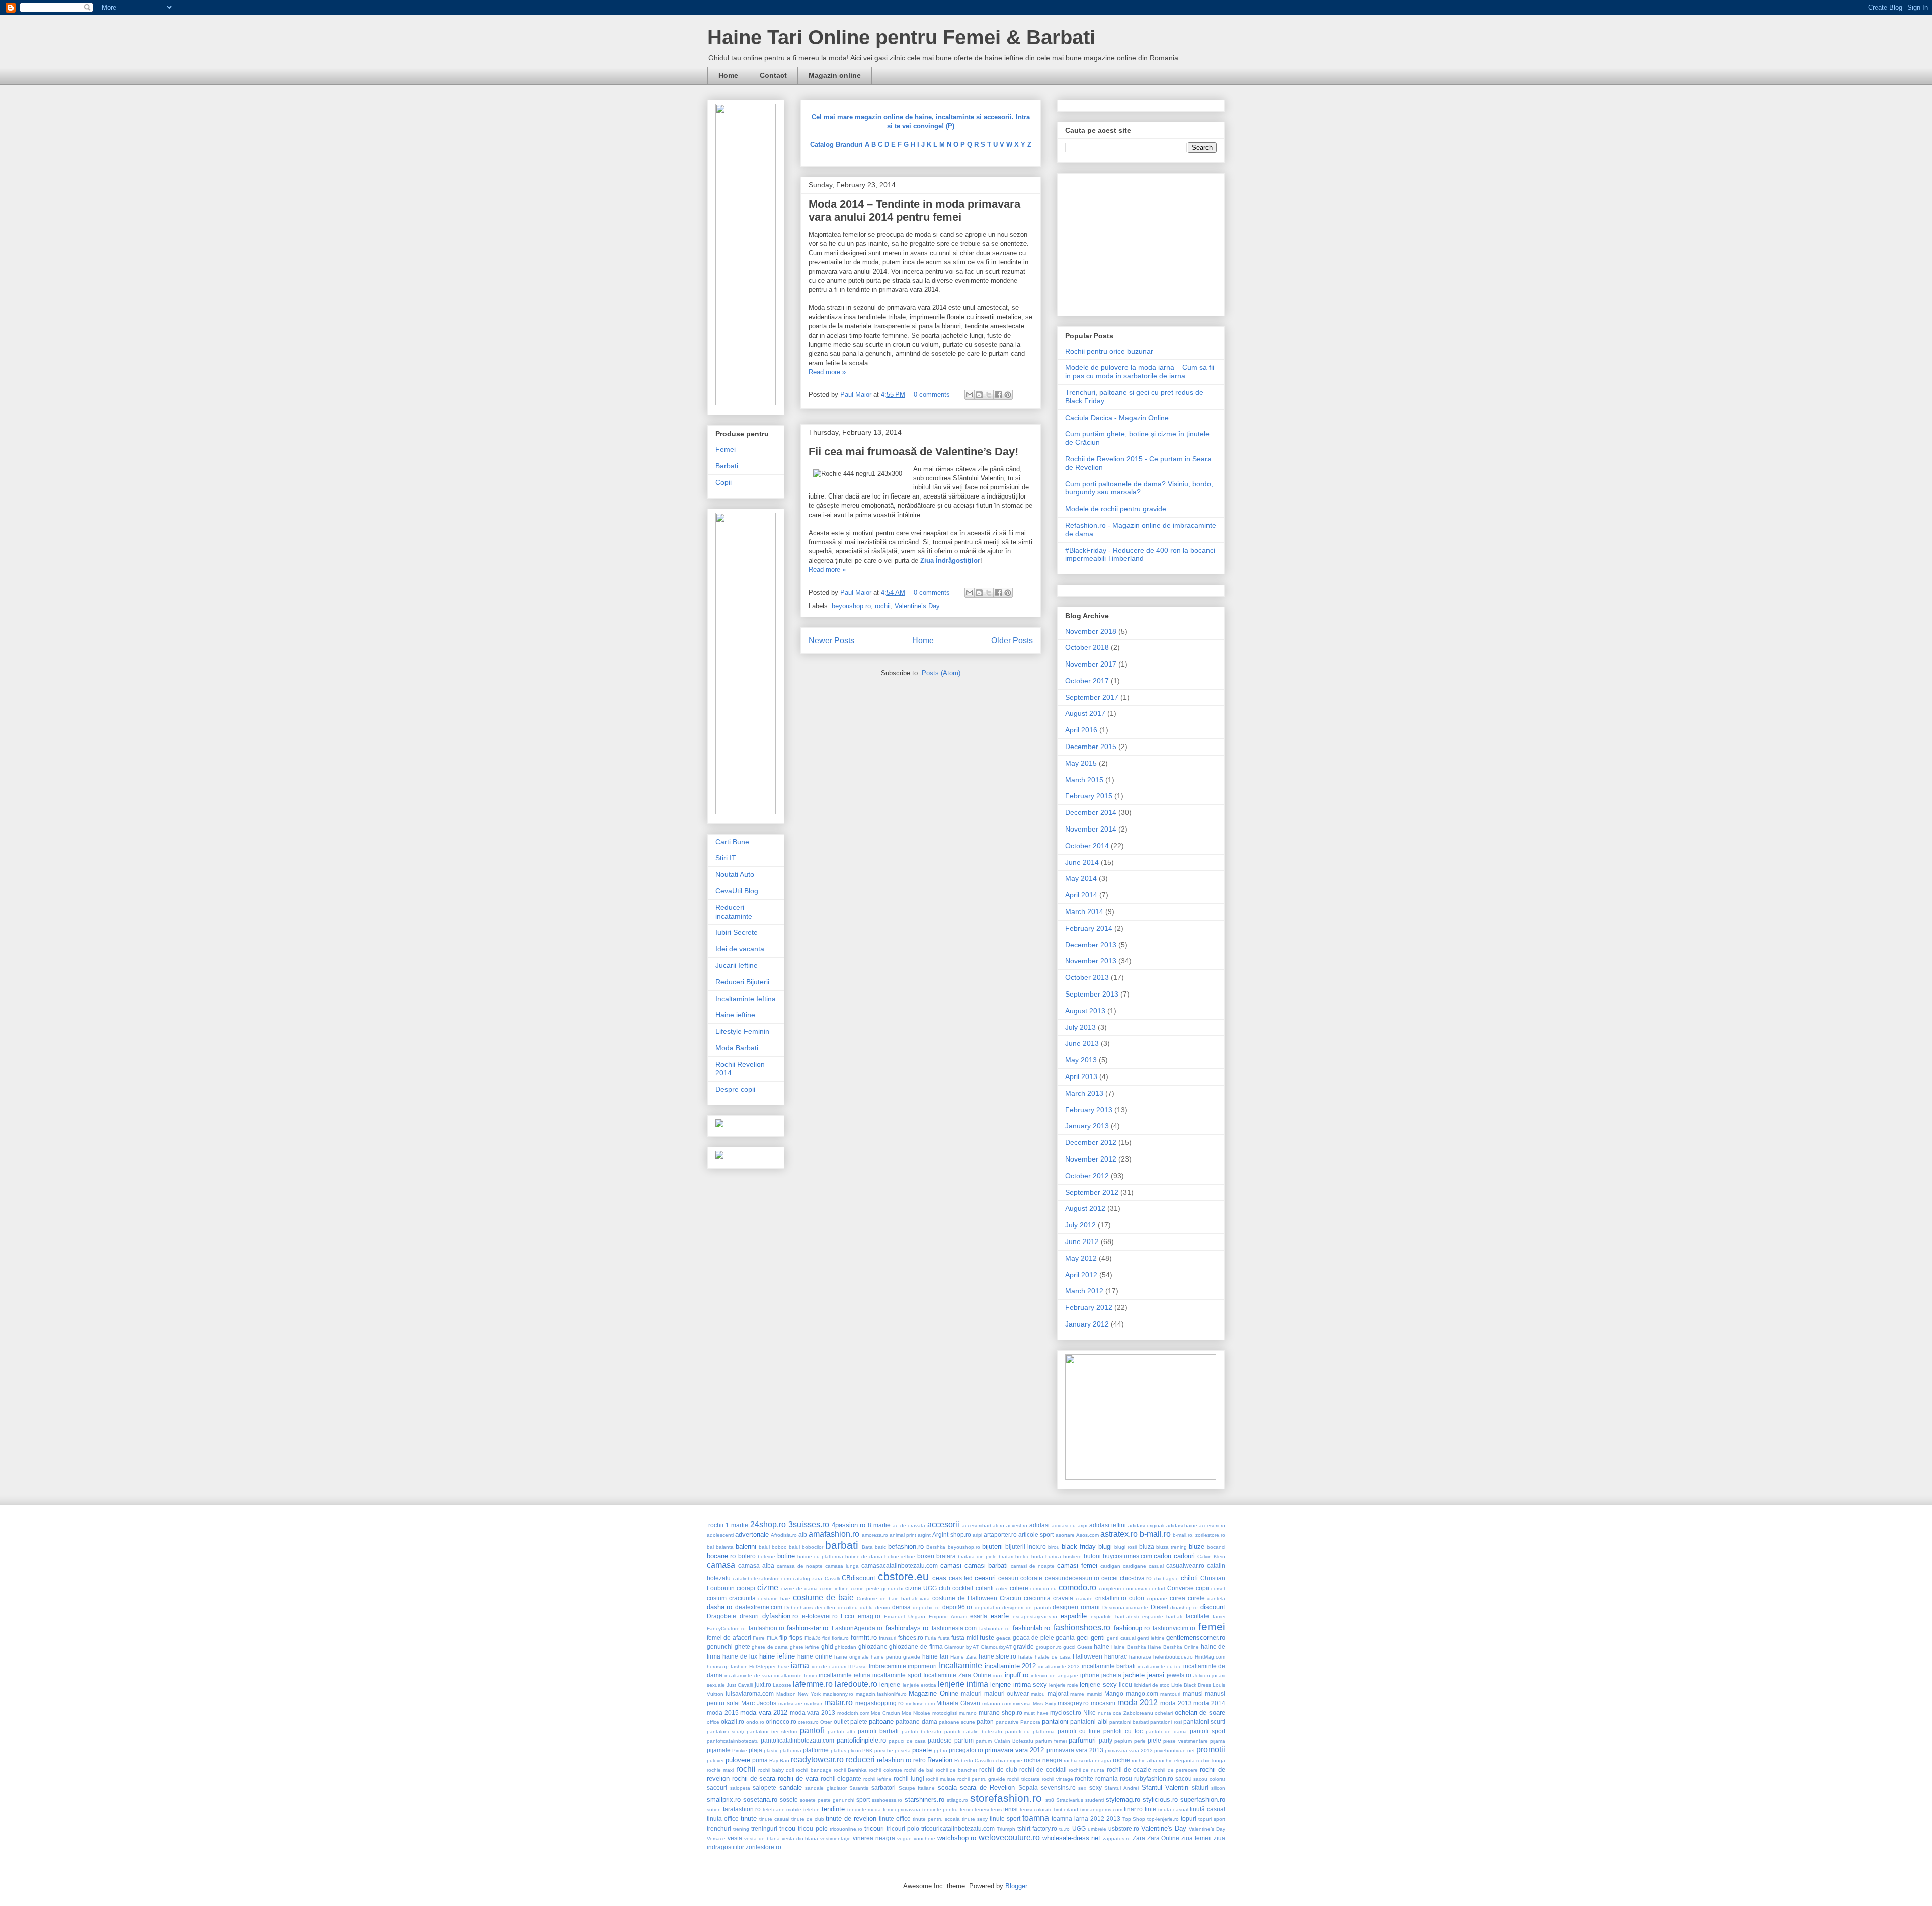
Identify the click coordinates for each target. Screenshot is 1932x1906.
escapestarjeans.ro (1035, 1617)
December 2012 (1091, 1142)
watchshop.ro (957, 1838)
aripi (977, 1535)
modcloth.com (853, 1713)
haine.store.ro (997, 1656)
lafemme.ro (813, 1684)
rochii (883, 606)
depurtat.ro (987, 1607)
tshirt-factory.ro (1037, 1828)
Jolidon (1202, 1675)
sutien (714, 1810)
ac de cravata (909, 1525)
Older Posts (1012, 641)
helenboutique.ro (1173, 1657)
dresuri (749, 1616)
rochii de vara (798, 1778)
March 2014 (1084, 911)
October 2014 (1087, 846)
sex (1082, 1788)
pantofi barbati (878, 1731)
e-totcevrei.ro (820, 1616)
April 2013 (1081, 1076)
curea (1178, 1598)
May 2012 (1081, 1258)
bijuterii (992, 1547)
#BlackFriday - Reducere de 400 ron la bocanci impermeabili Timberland (1140, 555)
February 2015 (1089, 796)
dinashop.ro (1184, 1607)
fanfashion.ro (767, 1628)
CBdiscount (859, 1578)
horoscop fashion (727, 1666)
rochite (1084, 1778)
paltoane (881, 1722)
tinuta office (723, 1819)
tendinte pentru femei (948, 1810)
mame (1077, 1694)
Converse (1181, 1588)
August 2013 (1085, 1011)
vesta (735, 1838)
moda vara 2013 (813, 1713)
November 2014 (1091, 829)
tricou (787, 1828)
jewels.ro (1179, 1675)
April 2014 (1081, 895)
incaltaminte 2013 (1059, 1666)
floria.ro (840, 1638)
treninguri (764, 1828)
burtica (1053, 1557)
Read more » (827, 372)
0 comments (932, 395)
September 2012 (1092, 1192)
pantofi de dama (1166, 1732)
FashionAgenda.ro (857, 1628)
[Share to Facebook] (998, 395)
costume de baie (823, 1597)
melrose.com (920, 1704)
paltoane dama (916, 1722)
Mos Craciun (886, 1713)
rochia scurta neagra (1088, 1760)
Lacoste (782, 1685)
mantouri (1170, 1694)
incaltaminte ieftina (844, 1675)
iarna (800, 1665)
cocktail (963, 1588)
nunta (1105, 1713)
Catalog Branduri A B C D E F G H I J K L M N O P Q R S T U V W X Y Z (921, 145)
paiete (859, 1722)
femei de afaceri (729, 1638)
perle (1140, 1741)
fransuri (888, 1638)
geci (1083, 1638)
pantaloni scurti (1204, 1722)
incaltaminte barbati (1109, 1666)
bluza (1147, 1547)
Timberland (1065, 1810)
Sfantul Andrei (1121, 1788)
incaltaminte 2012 (1011, 1666)
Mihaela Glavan (958, 1703)
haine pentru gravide (896, 1657)
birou (1054, 1547)
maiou (1038, 1694)
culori (1137, 1598)
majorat (1058, 1693)
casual (1156, 1566)
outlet (841, 1722)
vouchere (924, 1838)
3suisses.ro (809, 1524)
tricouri (874, 1828)
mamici (1095, 1694)
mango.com (1142, 1693)
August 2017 (1085, 713)
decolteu (825, 1607)
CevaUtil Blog (737, 891)
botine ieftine (900, 1557)
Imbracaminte (888, 1666)
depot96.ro (957, 1607)
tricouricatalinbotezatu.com (958, 1828)
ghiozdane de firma (916, 1647)
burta (1037, 1557)
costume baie (774, 1598)
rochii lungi (909, 1778)
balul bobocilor (806, 1547)
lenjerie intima (963, 1684)
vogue (904, 1838)
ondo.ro (755, 1722)
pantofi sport (1207, 1731)
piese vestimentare (1185, 1741)
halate (1026, 1657)
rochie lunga (1211, 1760)
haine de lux (740, 1656)
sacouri (717, 1788)
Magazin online (835, 75)
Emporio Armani (948, 1617)
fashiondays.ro (907, 1628)
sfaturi (1200, 1788)
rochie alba (1144, 1760)
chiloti (1189, 1578)
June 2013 (1082, 1043)
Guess (1085, 1647)
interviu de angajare (1055, 1675)
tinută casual (1207, 1809)
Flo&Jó (813, 1638)
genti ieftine (1151, 1638)
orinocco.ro (781, 1722)
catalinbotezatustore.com (762, 1578)
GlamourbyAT (996, 1647)
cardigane (1135, 1566)
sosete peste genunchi (827, 1800)
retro (919, 1760)
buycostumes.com (1128, 1556)
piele (1154, 1740)
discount (1213, 1607)
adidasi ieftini (1108, 1525)
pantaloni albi (1089, 1722)
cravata (1063, 1598)
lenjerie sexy (1098, 1684)
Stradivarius (1070, 1800)
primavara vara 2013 (1075, 1750)
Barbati (727, 466)
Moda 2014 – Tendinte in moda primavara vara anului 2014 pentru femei (914, 211)
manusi (1193, 1693)
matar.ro (838, 1703)
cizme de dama (799, 1588)
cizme (768, 1587)
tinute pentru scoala (936, 1819)
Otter (826, 1722)
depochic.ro (926, 1607)
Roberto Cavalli (972, 1760)
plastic (771, 1750)
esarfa (979, 1616)
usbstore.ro (1124, 1828)
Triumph (1006, 1829)
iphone (1090, 1675)
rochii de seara (754, 1778)
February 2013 (1089, 1110)
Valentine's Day (1164, 1828)
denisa (901, 1607)
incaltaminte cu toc (1159, 1666)
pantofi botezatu (921, 1732)
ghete (742, 1647)
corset (1218, 1588)
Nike (1090, 1713)
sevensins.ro (1058, 1788)
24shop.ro (768, 1524)
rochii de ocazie (1129, 1769)
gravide (1024, 1647)
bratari (1006, 1557)
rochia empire (1007, 1760)
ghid (827, 1647)
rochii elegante (841, 1778)
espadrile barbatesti (1115, 1617)
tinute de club (808, 1819)
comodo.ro (1077, 1587)
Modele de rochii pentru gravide (1116, 509)
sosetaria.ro (760, 1800)
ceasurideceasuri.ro (1072, 1578)
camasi (951, 1566)
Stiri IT (726, 858)
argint (924, 1535)
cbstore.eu (903, 1576)
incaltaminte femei (795, 1675)
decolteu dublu (856, 1607)
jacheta (1111, 1675)
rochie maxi (720, 1770)
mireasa (1022, 1704)
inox (998, 1675)
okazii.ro (733, 1722)
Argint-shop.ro (952, 1535)
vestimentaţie (835, 1838)
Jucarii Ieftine (737, 965)
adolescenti (720, 1535)
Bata (867, 1547)
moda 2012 (1138, 1703)
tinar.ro (1133, 1809)
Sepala (1028, 1788)
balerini (746, 1547)
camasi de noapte (1033, 1566)
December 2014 (1091, 812)
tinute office (895, 1819)
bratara (946, 1556)
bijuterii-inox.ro (1026, 1547)
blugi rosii (1125, 1547)
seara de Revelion (987, 1788)
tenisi (1011, 1809)
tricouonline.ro (846, 1829)
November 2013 (1091, 961)
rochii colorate (885, 1770)
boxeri (926, 1556)
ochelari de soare (1200, 1713)
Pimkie (740, 1750)
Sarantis (859, 1788)
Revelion (940, 1760)
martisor (813, 1704)
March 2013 (1084, 1093)
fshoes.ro (911, 1638)
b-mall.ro (1155, 1534)
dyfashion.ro (780, 1616)
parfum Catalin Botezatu (1004, 1741)
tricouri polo (903, 1828)
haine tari (935, 1656)
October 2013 (1087, 977)
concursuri (1135, 1588)
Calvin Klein (1211, 1557)
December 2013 (1091, 945)
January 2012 (1087, 1324)
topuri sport (1212, 1819)
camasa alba (756, 1566)
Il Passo (858, 1666)
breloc (1022, 1557)
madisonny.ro (838, 1694)
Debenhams (798, 1607)
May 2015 (1081, 763)
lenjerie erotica (919, 1685)
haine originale (852, 1657)
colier (1002, 1588)
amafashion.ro (834, 1534)
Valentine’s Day (917, 606)
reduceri (860, 1759)
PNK (868, 1750)
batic (880, 1547)
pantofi (812, 1731)
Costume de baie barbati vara (893, 1598)
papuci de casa (907, 1741)
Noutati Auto (735, 874)
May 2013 (1081, 1060)
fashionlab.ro (1031, 1628)
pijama (1218, 1741)
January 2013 (1087, 1126)
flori (826, 1638)
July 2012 (1080, 1225)
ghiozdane (873, 1647)
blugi (1105, 1547)
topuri (1189, 1819)
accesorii (943, 1524)
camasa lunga (842, 1566)
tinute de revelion (851, 1819)
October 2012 (1087, 1176)
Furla (931, 1638)
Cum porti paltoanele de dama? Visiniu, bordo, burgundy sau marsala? (1139, 488)
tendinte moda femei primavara (884, 1810)
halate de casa (1053, 1657)
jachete (1134, 1675)
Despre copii (735, 1089)
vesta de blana (762, 1838)
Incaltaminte (960, 1665)
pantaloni (1055, 1722)
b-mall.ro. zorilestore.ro (1199, 1535)
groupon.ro (1049, 1647)
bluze (1197, 1547)
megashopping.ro (879, 1703)
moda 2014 (1209, 1703)
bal (710, 1547)
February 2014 (1089, 928)
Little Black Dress (1191, 1685)
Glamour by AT (961, 1647)
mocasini (1103, 1703)
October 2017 (1087, 681)
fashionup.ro (1132, 1628)
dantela (1216, 1598)
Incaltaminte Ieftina (746, 999)
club (945, 1588)
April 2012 (1081, 1275)
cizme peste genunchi (877, 1588)
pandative (1007, 1722)
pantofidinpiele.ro (861, 1740)
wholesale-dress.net (1071, 1838)
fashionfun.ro (994, 1629)
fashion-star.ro (808, 1628)
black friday (1079, 1547)
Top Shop (1134, 1819)
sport (863, 1800)
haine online (815, 1656)
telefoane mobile (782, 1810)
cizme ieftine (834, 1588)
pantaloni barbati (1129, 1722)
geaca (1003, 1638)
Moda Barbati (737, 1048)
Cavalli (832, 1578)
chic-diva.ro (1136, 1578)
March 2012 (1084, 1291)
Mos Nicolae (916, 1713)
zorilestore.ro (763, 1847)
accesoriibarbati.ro (983, 1525)
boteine (767, 1557)
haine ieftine (777, 1656)
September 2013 (1092, 994)
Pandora (1030, 1722)
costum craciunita (731, 1598)
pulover (715, 1760)
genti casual (1121, 1638)
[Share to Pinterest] (1008, 395)
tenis (996, 1810)
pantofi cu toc (1123, 1731)
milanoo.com (997, 1704)
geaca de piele (1033, 1638)
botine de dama (864, 1557)
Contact (773, 75)
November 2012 (1091, 1159)
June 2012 (1082, 1241)
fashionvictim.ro (1174, 1628)
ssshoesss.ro (887, 1800)
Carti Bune (732, 842)
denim (882, 1607)
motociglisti (945, 1713)
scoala (947, 1788)
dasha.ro (719, 1607)
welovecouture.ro (1009, 1837)
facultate (1197, 1616)
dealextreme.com (759, 1607)
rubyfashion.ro (1154, 1778)
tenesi (982, 1810)
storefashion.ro (1006, 1798)
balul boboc (773, 1547)
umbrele (1097, 1829)
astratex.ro (1119, 1534)
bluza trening (1172, 1547)
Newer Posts (831, 641)
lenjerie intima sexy (1018, 1684)
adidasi (1039, 1525)
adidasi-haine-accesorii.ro (1196, 1525)
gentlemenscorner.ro (1196, 1638)
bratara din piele (977, 1557)
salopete (764, 1788)
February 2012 (1089, 1307)
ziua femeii (1196, 1838)
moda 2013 (1176, 1703)
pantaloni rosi (1166, 1722)
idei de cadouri (829, 1666)
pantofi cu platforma (1030, 1732)
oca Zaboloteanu (1133, 1713)
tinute (749, 1819)
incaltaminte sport (897, 1675)
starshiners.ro (924, 1800)
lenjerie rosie (1064, 1685)
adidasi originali (1146, 1525)
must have (1036, 1713)
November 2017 (1091, 664)
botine (786, 1556)
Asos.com (1088, 1535)
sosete (789, 1800)
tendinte (833, 1809)
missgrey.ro (1073, 1703)
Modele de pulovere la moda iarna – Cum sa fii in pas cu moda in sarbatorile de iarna (1140, 371)
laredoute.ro (856, 1684)
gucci (1069, 1647)
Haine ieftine (735, 1015)
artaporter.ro (1000, 1535)
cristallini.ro (1111, 1598)
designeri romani (1076, 1607)
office (713, 1722)
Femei (726, 449)
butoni (1092, 1556)
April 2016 (1081, 730)
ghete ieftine (805, 1647)
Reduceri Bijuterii (742, 982)
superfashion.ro (1203, 1800)
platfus (838, 1750)
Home (728, 75)
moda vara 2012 (764, 1713)
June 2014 (1082, 862)
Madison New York (798, 1694)
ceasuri (985, 1578)
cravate (1084, 1598)
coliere (1019, 1588)
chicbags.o (1166, 1578)
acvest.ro (1017, 1525)
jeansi (1156, 1675)
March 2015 (1084, 780)
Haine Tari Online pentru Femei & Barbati (901, 37)
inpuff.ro (1017, 1675)
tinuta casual (1173, 1810)
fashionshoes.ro (1082, 1628)
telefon (812, 1810)
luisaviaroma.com (750, 1693)
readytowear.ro (817, 1759)
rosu (1126, 1778)
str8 (1050, 1800)
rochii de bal (919, 1770)
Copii (723, 482)
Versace (716, 1838)
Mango (1114, 1693)
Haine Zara (963, 1657)
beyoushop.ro (851, 606)
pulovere (738, 1760)
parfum (964, 1740)
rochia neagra (1043, 1760)
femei (1212, 1627)
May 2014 (1081, 878)
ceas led (961, 1578)
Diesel (1159, 1607)
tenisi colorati (1035, 1810)
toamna (1036, 1818)
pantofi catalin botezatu (973, 1732)
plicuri (854, 1750)
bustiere (1072, 1557)
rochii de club (998, 1769)
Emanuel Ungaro (905, 1617)
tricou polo (813, 1828)
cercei (1110, 1578)
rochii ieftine (877, 1779)
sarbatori (883, 1788)
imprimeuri (922, 1666)
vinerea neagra (874, 1838)
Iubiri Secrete (737, 932)
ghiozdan (846, 1647)
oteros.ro (808, 1722)
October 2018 (1087, 647)
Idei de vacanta (740, 949)
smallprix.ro (724, 1800)
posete (922, 1750)
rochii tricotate (1024, 1779)
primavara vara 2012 (1014, 1750)
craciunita (1037, 1598)
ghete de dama (770, 1647)
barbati (842, 1545)
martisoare (790, 1704)
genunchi (720, 1647)
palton (985, 1722)
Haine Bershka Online (1173, 1647)
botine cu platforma (820, 1557)
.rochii (715, 1525)
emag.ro (869, 1616)
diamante (1137, 1607)
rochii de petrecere (1175, 1770)
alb (803, 1535)
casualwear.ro (1185, 1566)
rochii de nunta (1086, 1770)
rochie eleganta (1177, 1760)
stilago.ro (957, 1800)
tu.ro (1064, 1829)
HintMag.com (1210, 1657)
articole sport (1036, 1535)
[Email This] (970, 395)
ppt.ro (941, 1750)
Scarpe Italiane (917, 1788)
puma (760, 1760)
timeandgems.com (1101, 1810)
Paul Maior (857, 395)
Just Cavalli (740, 1685)
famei (1219, 1617)
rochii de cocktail (1043, 1769)
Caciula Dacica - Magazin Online (1117, 418)
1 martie (737, 1525)
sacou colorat (1209, 1779)
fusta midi (964, 1638)
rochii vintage (1058, 1779)
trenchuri (719, 1828)
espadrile (1074, 1616)
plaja (755, 1750)
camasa (721, 1565)
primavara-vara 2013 (1129, 1750)
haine (1102, 1647)
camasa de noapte (800, 1566)
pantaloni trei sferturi (772, 1732)
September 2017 (1092, 697)
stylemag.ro (1123, 1800)
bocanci (1216, 1547)
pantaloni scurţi (725, 1732)
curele (1196, 1598)
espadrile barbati (1162, 1617)
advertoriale (752, 1535)
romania (1107, 1778)
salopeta (740, 1788)
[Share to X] (989, 395)
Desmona (1113, 1607)
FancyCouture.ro (726, 1629)
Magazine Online (933, 1693)
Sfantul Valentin (1165, 1788)
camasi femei (1077, 1566)
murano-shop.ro (1000, 1713)
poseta (903, 1750)
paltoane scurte (957, 1722)
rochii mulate (941, 1779)
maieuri (971, 1693)
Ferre (759, 1638)
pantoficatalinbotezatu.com (797, 1740)
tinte (1150, 1809)
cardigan (1110, 1566)
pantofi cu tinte (1079, 1731)
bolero (747, 1556)
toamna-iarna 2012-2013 (1086, 1819)
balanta (725, 1547)
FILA (772, 1638)
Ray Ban (779, 1760)
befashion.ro (906, 1547)
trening (741, 1829)
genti (1098, 1638)
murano (968, 1713)
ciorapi (746, 1588)
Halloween (1088, 1656)
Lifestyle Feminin (742, 1031)
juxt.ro (763, 1684)
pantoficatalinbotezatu (733, 1741)
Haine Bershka (1129, 1647)
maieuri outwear (1007, 1693)
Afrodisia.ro (784, 1535)
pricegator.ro (966, 1750)
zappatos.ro (1117, 1838)
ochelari (1164, 1713)
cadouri (1184, 1556)
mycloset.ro (1066, 1713)
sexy (1096, 1788)
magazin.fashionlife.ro (881, 1694)
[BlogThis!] (979, 395)
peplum (1123, 1741)
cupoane (1157, 1598)
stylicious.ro (1160, 1800)
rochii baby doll (776, 1770)
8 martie (879, 1525)
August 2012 (1085, 1208)
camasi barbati (986, 1566)
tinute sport (1005, 1819)
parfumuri (1082, 1740)
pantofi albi (841, 1732)
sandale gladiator (826, 1788)
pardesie (940, 1740)
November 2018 (1091, 631)
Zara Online (1163, 1838)
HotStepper (762, 1666)
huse (784, 1666)
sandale (791, 1788)
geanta (1065, 1638)
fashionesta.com (954, 1628)
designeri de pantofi (1026, 1607)
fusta (944, 1638)
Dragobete (721, 1616)
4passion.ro (849, 1525)
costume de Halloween (965, 1598)
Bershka (936, 1547)
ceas (939, 1578)
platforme (816, 1750)
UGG (1079, 1828)
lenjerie (890, 1684)
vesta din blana (800, 1838)
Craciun (1011, 1598)
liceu (1125, 1684)
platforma (791, 1750)
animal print (903, 1535)
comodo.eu (1043, 1588)
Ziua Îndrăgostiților (950, 561)
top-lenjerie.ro (1163, 1819)
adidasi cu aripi (1069, 1525)
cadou (1162, 1556)
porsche (884, 1750)
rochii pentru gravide (982, 1779)
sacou (1184, 1778)
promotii (1211, 1749)
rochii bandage (814, 1770)
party (1106, 1740)
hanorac (1116, 1656)
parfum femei (1051, 1741)
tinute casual (774, 1819)
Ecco (848, 1616)
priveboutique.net (1175, 1750)
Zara (1139, 1838)
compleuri (1110, 1588)
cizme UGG (921, 1588)
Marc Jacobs (759, 1703)
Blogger (1016, 1886)
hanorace (1140, 1657)
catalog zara (808, 1578)
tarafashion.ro (742, 1809)
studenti (1095, 1800)
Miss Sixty (1044, 1704)
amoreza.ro (875, 1535)
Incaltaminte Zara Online (957, 1675)
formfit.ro (864, 1638)
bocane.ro (721, 1556)
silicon (1218, 1788)
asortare (1065, 1535)
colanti (985, 1588)
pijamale (719, 1750)
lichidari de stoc (1151, 1685)
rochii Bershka (850, 1770)
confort (1157, 1588)
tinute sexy (975, 1819)
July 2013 (1080, 1027)
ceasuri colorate (1020, 1578)
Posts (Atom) (941, 673)
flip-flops (791, 1638)
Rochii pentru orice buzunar (1109, 351)
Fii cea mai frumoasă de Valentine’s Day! (913, 451)
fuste (987, 1638)
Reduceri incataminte (734, 912)
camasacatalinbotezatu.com (900, 1566)
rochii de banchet (956, 1770)
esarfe (1000, 1616)
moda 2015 (723, 1713)
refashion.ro (894, 1760)
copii (1202, 1588)
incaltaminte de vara (748, 1675)
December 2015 (1091, 747)
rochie (1121, 1760)
